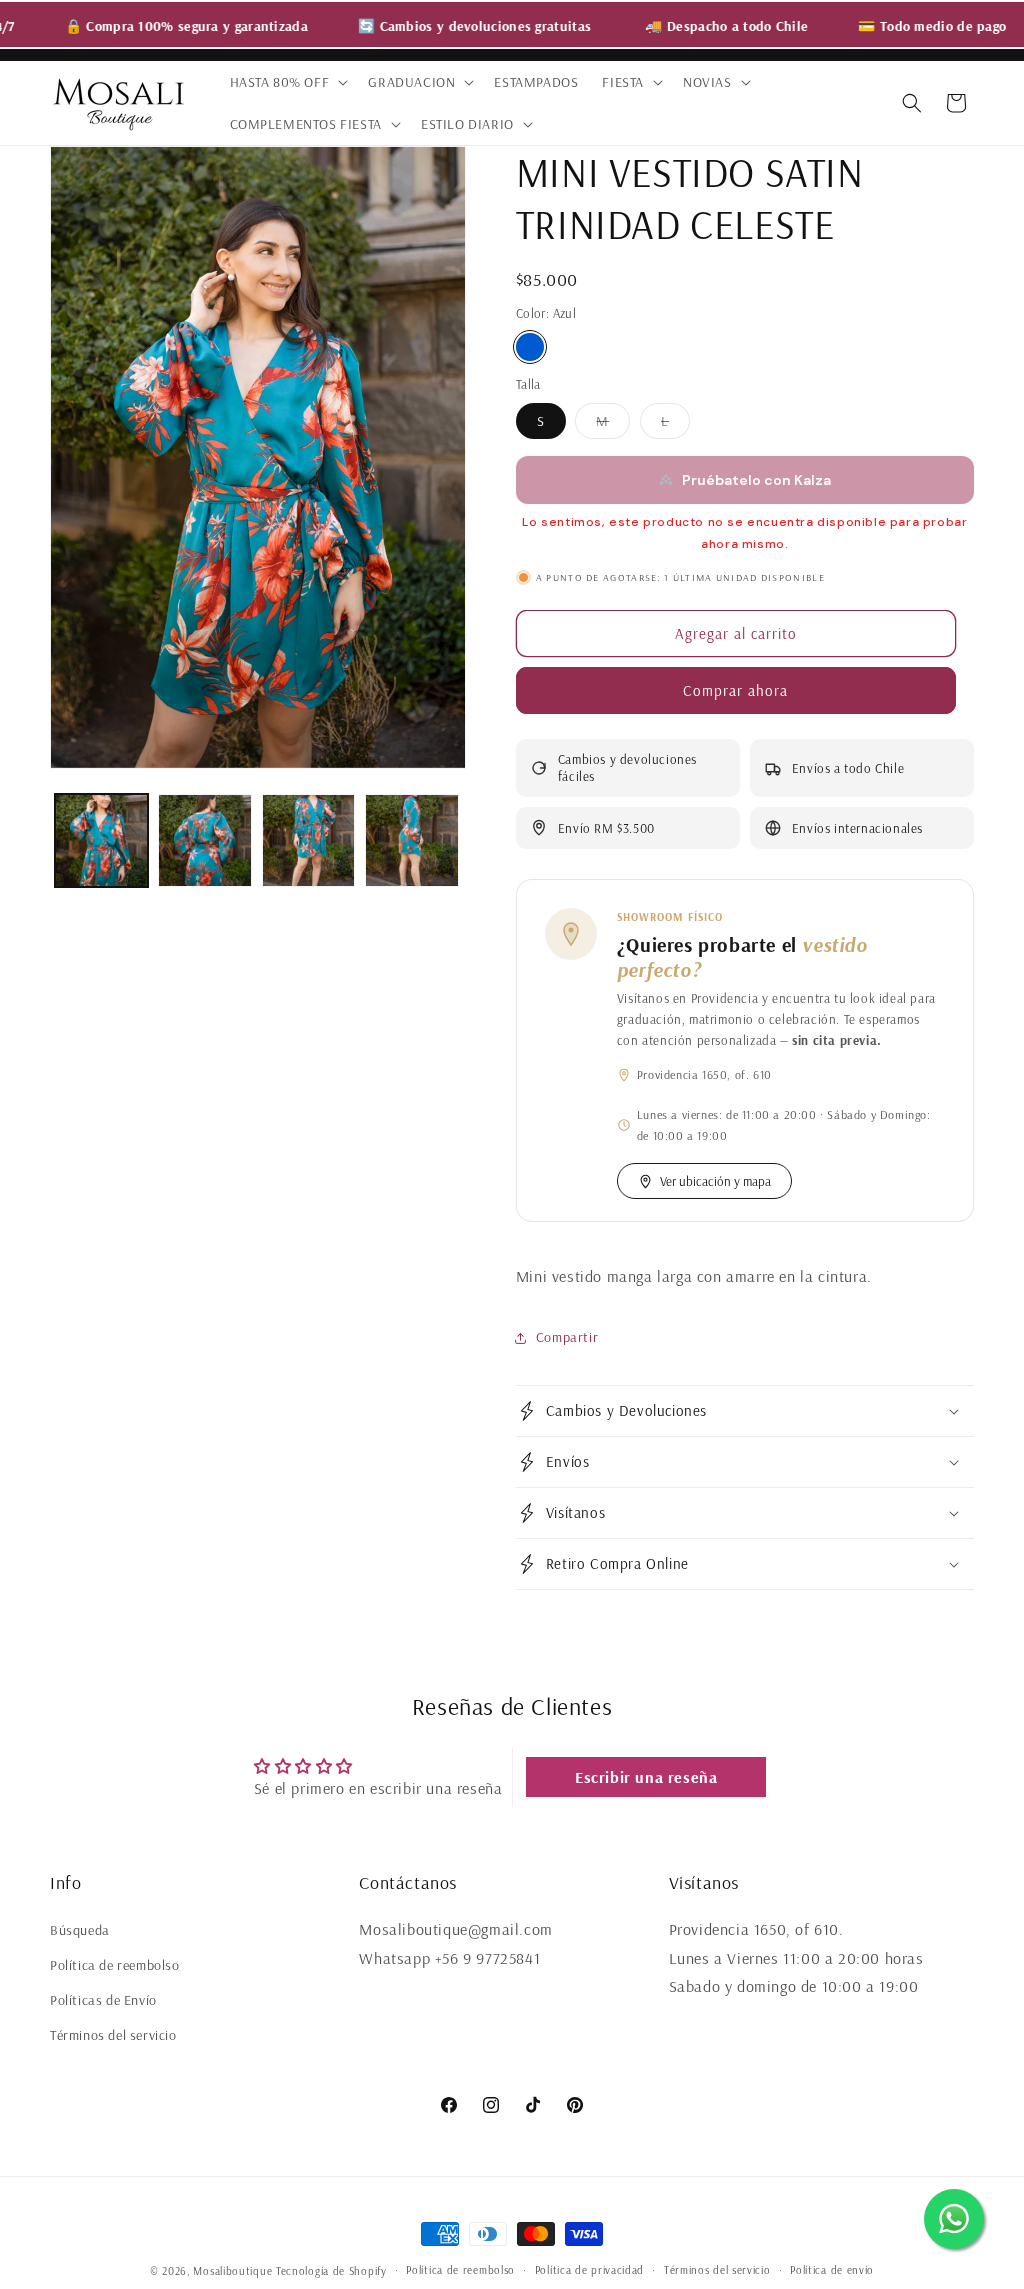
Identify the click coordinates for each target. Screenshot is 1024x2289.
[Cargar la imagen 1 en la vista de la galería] (101, 840)
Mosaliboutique (232, 2271)
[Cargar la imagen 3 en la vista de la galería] (308, 840)
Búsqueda (80, 1930)
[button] (287, 82)
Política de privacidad (589, 2270)
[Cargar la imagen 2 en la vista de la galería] (204, 840)
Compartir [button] (567, 1337)
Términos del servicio (113, 2035)
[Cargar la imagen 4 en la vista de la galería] (411, 840)
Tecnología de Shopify (331, 2271)
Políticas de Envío (103, 2000)
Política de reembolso (115, 1965)
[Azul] (530, 347)
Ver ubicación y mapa (715, 1181)
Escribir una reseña (646, 1777)
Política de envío (832, 2270)
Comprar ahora (735, 690)
